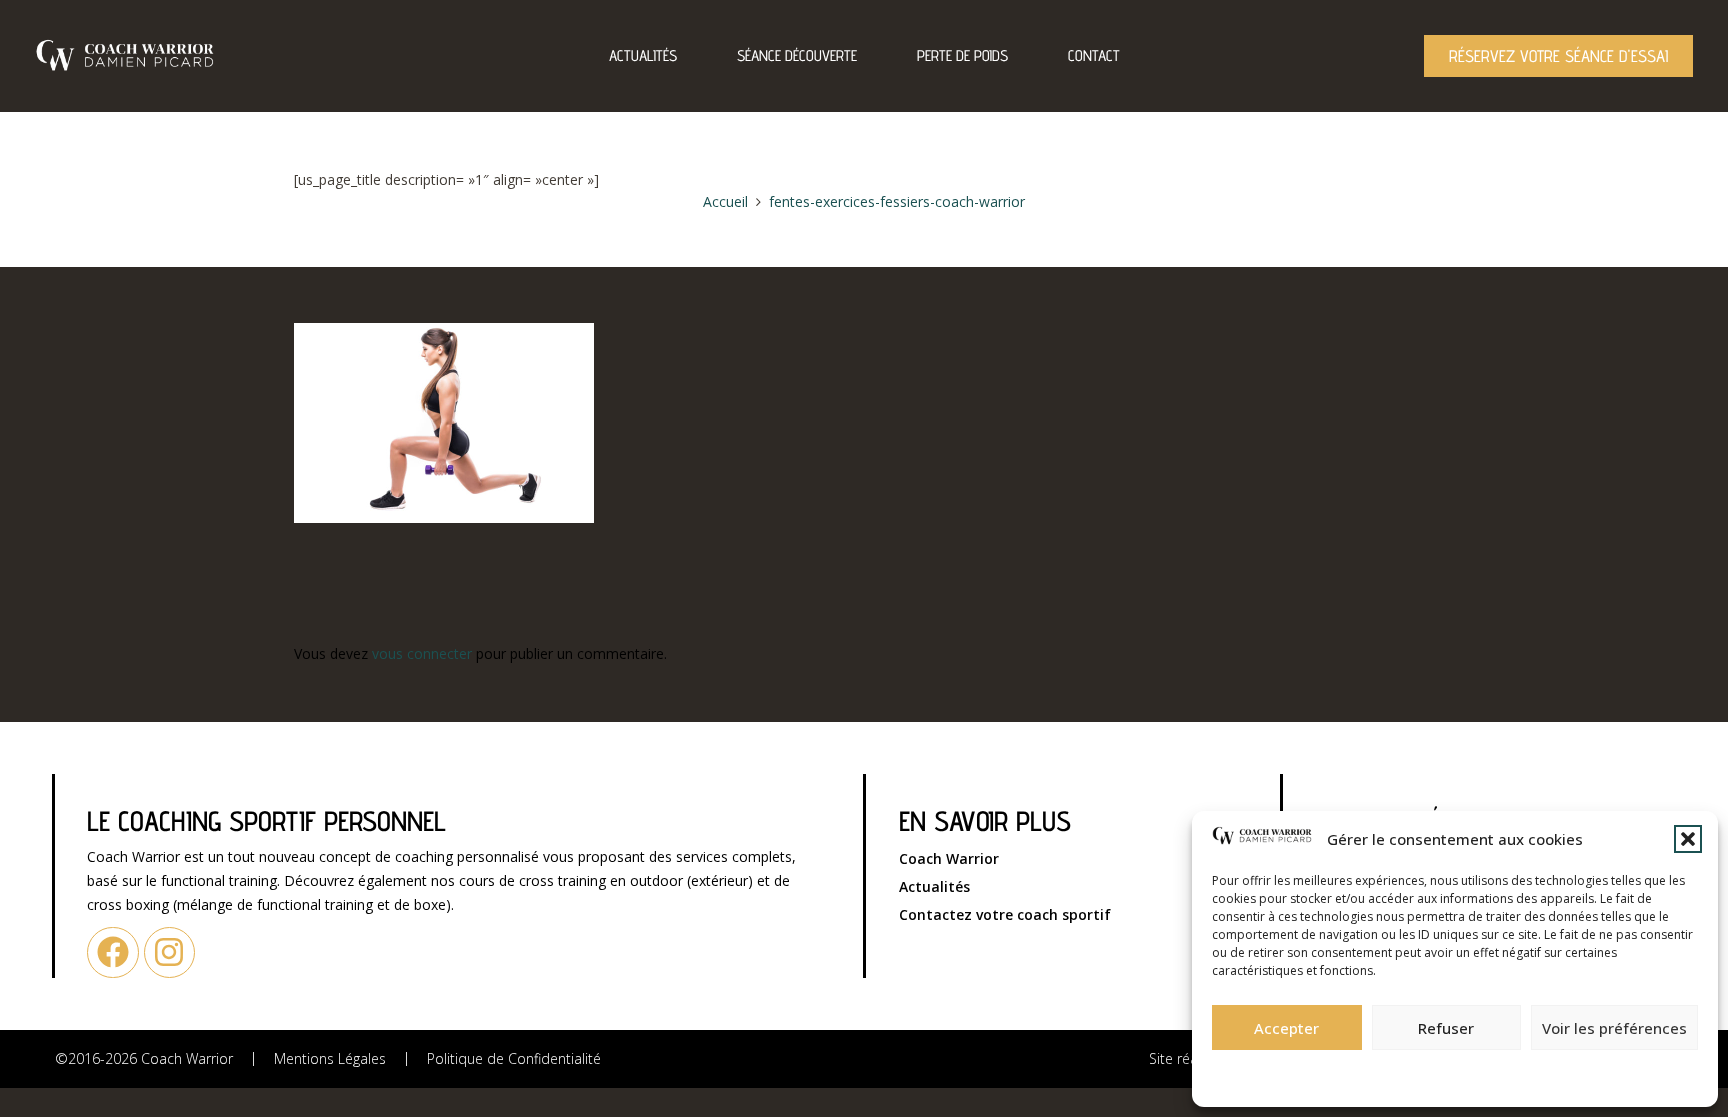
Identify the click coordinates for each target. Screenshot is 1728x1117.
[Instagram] (169, 952)
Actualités (643, 55)
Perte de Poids (962, 55)
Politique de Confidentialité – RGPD (1346, 1072)
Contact (1094, 55)
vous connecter (422, 653)
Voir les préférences (1614, 1028)
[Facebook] (112, 952)
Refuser (1446, 1028)
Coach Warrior (949, 858)
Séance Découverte (797, 55)
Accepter (1286, 1028)
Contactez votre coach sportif (1005, 914)
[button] (1688, 839)
